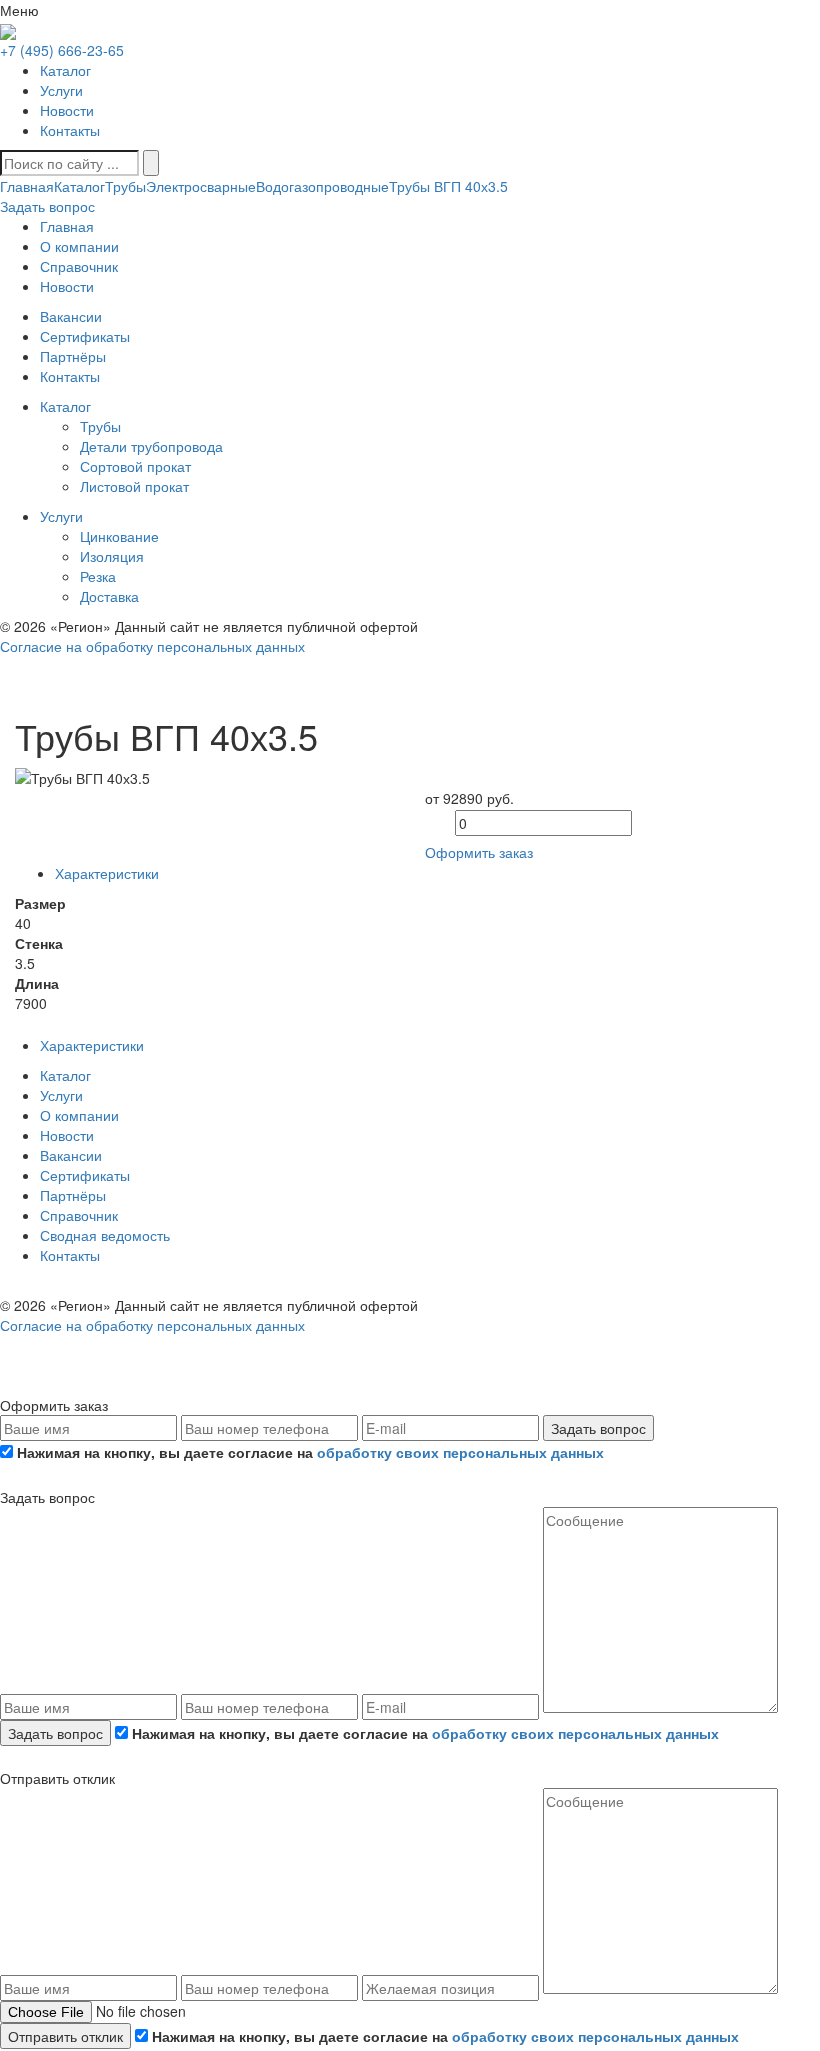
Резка (98, 576)
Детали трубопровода (151, 446)
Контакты (70, 130)
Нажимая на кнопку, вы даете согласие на (308, 1452)
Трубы (125, 186)
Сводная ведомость (105, 1235)
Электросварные (201, 186)
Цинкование (119, 536)
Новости (67, 110)
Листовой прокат (134, 486)
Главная (27, 186)
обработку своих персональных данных (460, 1452)
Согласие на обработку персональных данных (152, 646)
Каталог (65, 70)
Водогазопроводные (322, 186)
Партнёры (73, 1195)
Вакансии (71, 1155)
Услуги (61, 90)
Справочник (79, 1215)
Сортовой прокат (135, 466)
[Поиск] (151, 163)
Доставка (109, 596)
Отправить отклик (65, 2036)
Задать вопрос (598, 1428)
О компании (79, 1115)
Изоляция (112, 556)
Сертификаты (85, 1175)
